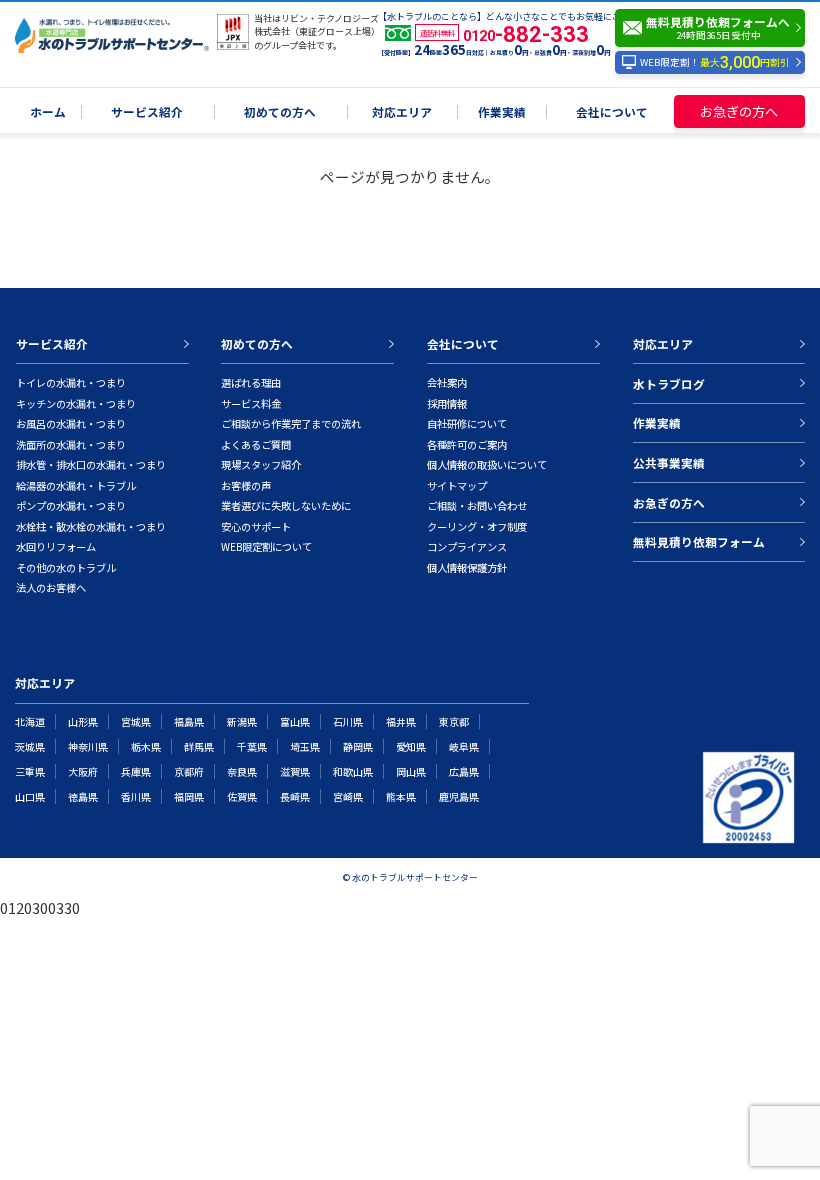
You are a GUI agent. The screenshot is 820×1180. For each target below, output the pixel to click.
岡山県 (411, 771)
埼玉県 (305, 746)
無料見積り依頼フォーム (699, 541)
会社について (612, 112)
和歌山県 (353, 771)
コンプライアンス (467, 546)
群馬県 (199, 746)
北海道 (30, 721)
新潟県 (242, 721)
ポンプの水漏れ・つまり (71, 505)
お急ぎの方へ (739, 111)
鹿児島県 (459, 796)
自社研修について (467, 423)
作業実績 (502, 112)
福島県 (189, 721)
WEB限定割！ (715, 62)
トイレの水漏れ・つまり (71, 382)
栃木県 (146, 746)
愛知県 (411, 746)
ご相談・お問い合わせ (477, 505)
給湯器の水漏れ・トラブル (76, 485)
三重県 (30, 771)
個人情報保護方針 (467, 567)
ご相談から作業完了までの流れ (291, 423)
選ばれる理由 (251, 382)
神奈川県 (88, 746)
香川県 (136, 796)
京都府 (189, 771)
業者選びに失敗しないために (286, 505)
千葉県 (252, 746)
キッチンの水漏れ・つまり (76, 403)
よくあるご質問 (256, 444)
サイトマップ (457, 485)
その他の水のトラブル (66, 567)
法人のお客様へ (51, 587)
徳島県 (83, 796)
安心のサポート (256, 526)
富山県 (295, 721)
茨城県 (30, 746)
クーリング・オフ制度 (477, 526)
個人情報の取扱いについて (487, 464)
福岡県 (189, 796)
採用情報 (447, 403)
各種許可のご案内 (467, 444)
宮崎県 (348, 796)
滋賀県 (295, 771)
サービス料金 (251, 403)
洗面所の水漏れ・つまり (71, 444)
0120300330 (40, 907)
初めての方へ (280, 112)
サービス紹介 (147, 112)
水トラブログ (669, 383)
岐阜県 (464, 746)
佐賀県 (242, 796)
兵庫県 (136, 771)
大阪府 (83, 771)
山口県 (30, 796)
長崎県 (295, 796)
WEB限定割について (266, 546)
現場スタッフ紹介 (261, 464)
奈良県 (242, 771)
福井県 (401, 721)
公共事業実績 (669, 462)
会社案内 (447, 382)
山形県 (83, 721)
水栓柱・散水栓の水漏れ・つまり (91, 526)
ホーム (48, 112)
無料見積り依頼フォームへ (718, 27)
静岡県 (358, 746)
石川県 (348, 721)
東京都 (454, 721)
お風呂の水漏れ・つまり (71, 423)
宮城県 (136, 721)
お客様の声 (246, 485)
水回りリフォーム (56, 546)
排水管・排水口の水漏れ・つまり (91, 464)
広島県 (464, 771)
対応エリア (402, 112)
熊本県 (401, 796)
